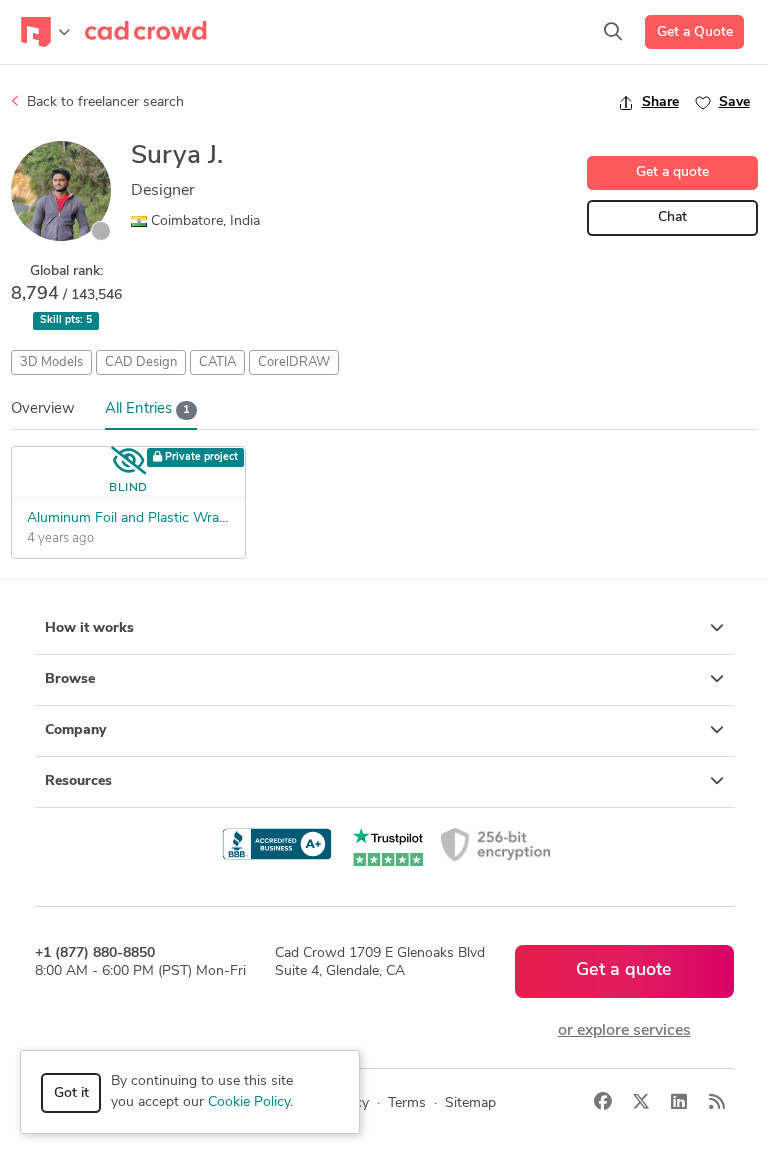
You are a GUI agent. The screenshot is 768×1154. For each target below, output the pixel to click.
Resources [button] (78, 781)
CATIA (217, 362)
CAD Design (141, 362)
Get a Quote (695, 32)
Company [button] (75, 730)
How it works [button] (89, 628)
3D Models (51, 362)
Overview (43, 409)
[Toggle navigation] (45, 32)
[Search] (613, 32)
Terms (407, 1103)
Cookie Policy (249, 1102)
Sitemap (470, 1103)
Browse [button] (70, 679)
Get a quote (672, 172)
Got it (71, 1093)
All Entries (147, 409)
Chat (672, 217)
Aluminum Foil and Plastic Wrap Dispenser (160, 518)
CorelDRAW (294, 362)
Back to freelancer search (103, 102)
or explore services (624, 1031)
